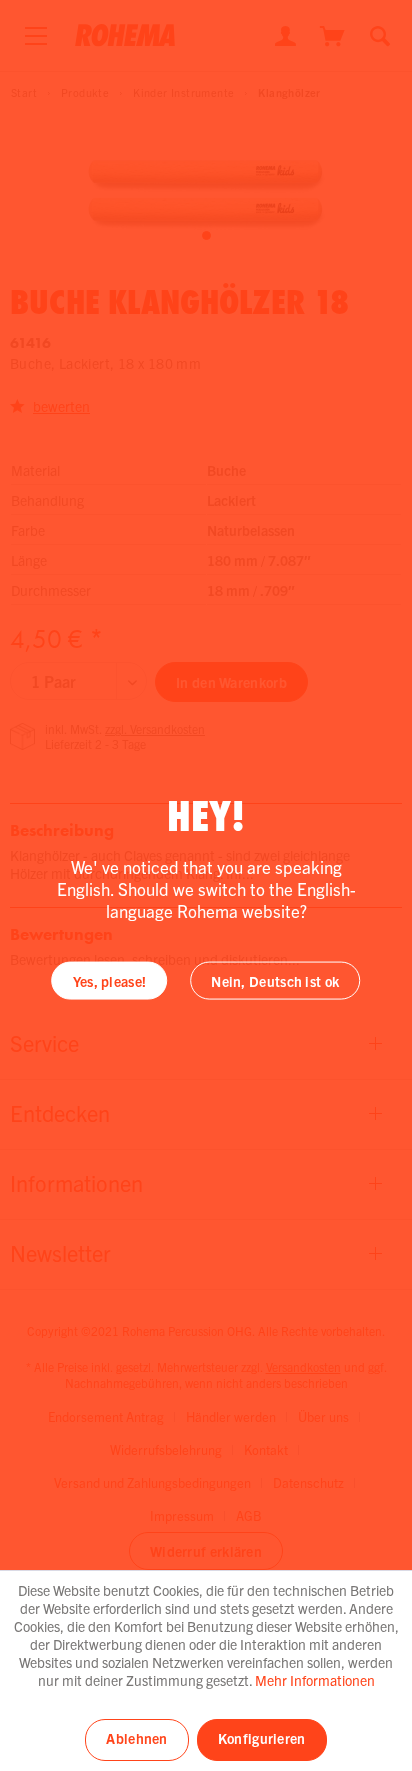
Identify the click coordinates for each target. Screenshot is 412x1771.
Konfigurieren (262, 1738)
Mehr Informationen (315, 1680)
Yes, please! (110, 981)
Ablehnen (136, 1738)
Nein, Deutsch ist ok (275, 981)
